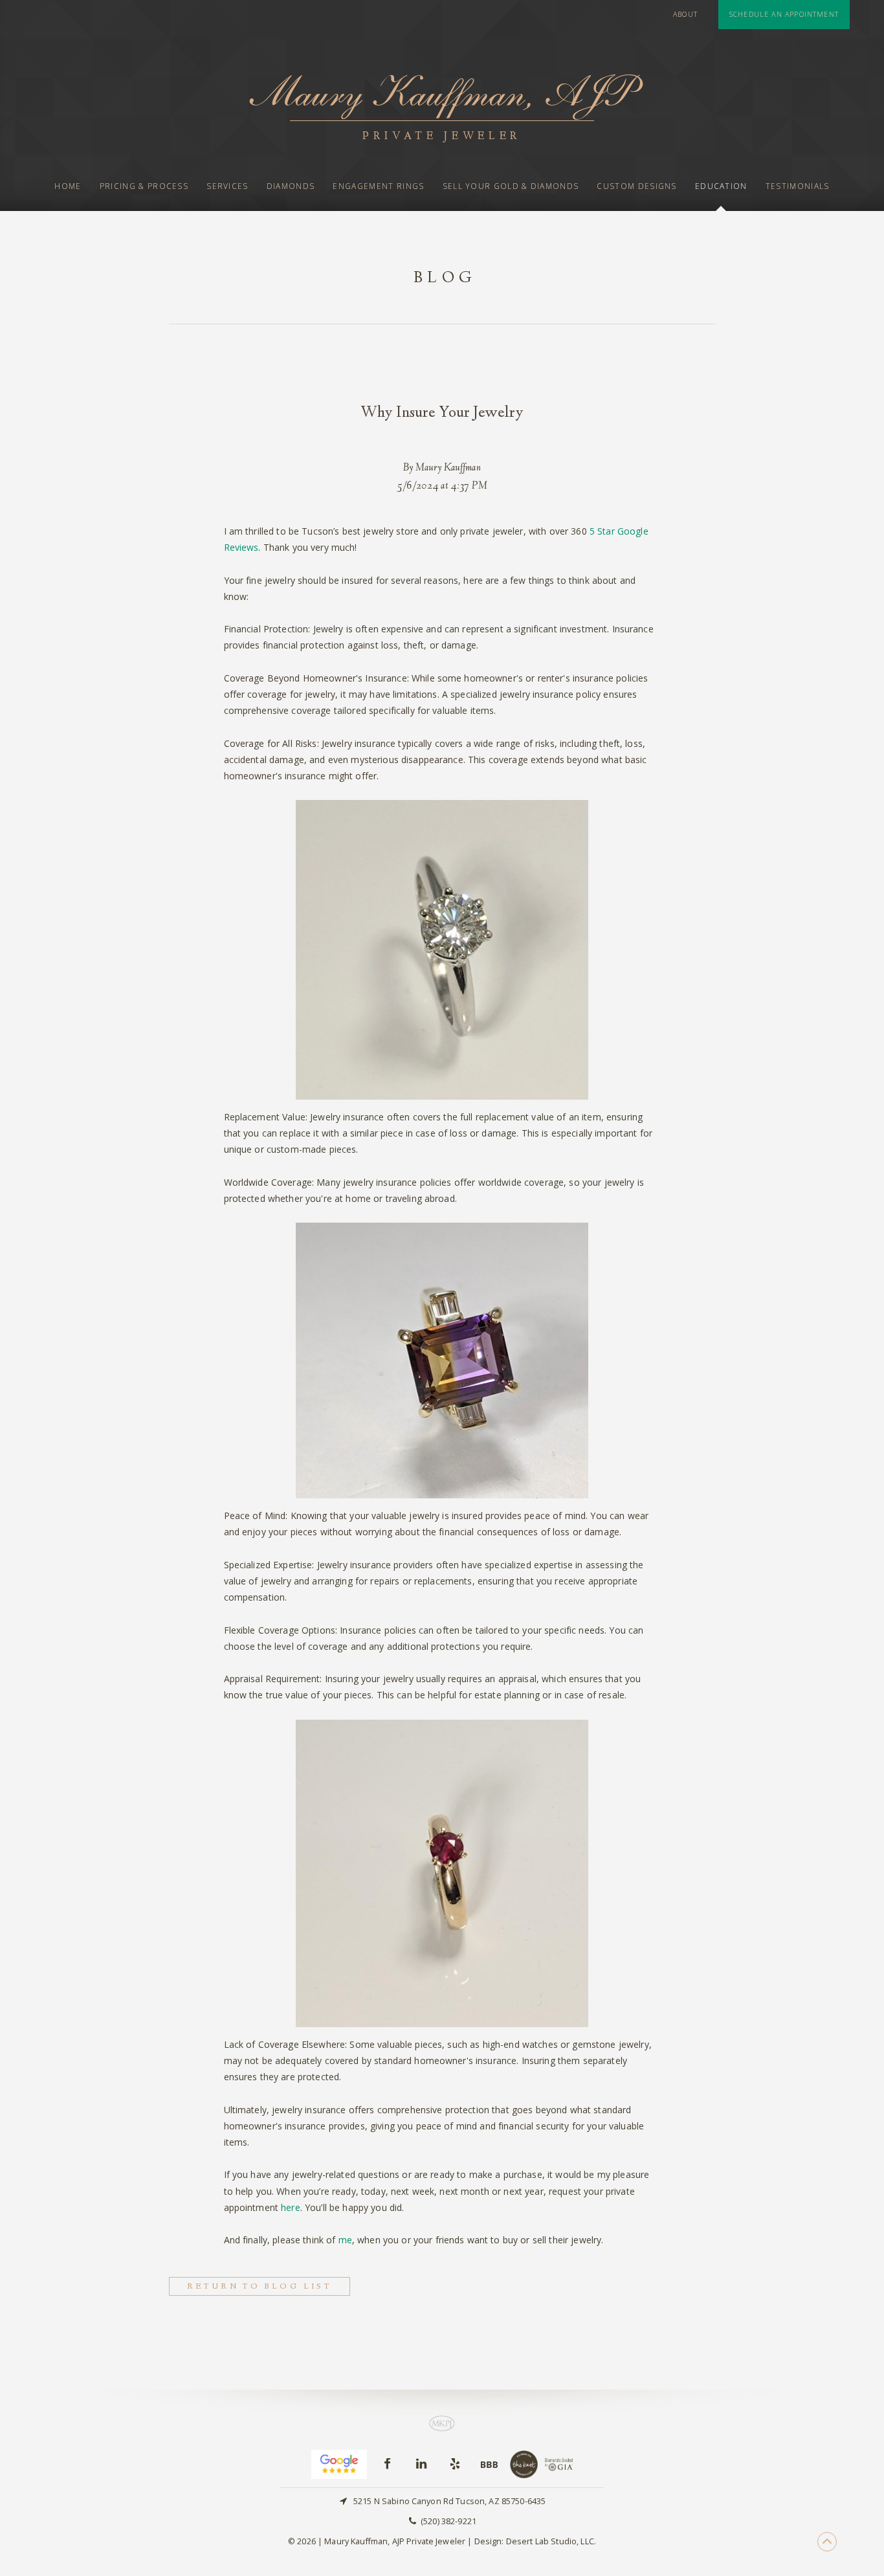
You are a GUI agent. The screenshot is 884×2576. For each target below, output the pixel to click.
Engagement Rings (378, 186)
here (291, 2207)
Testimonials (798, 186)
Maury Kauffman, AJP (442, 106)
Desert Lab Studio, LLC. (551, 2541)
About (685, 14)
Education (721, 186)
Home (68, 186)
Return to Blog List (260, 2287)
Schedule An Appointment (784, 14)
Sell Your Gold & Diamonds (511, 186)
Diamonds (291, 186)
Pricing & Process (144, 186)
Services (227, 186)
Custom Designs (636, 186)
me (345, 2240)
